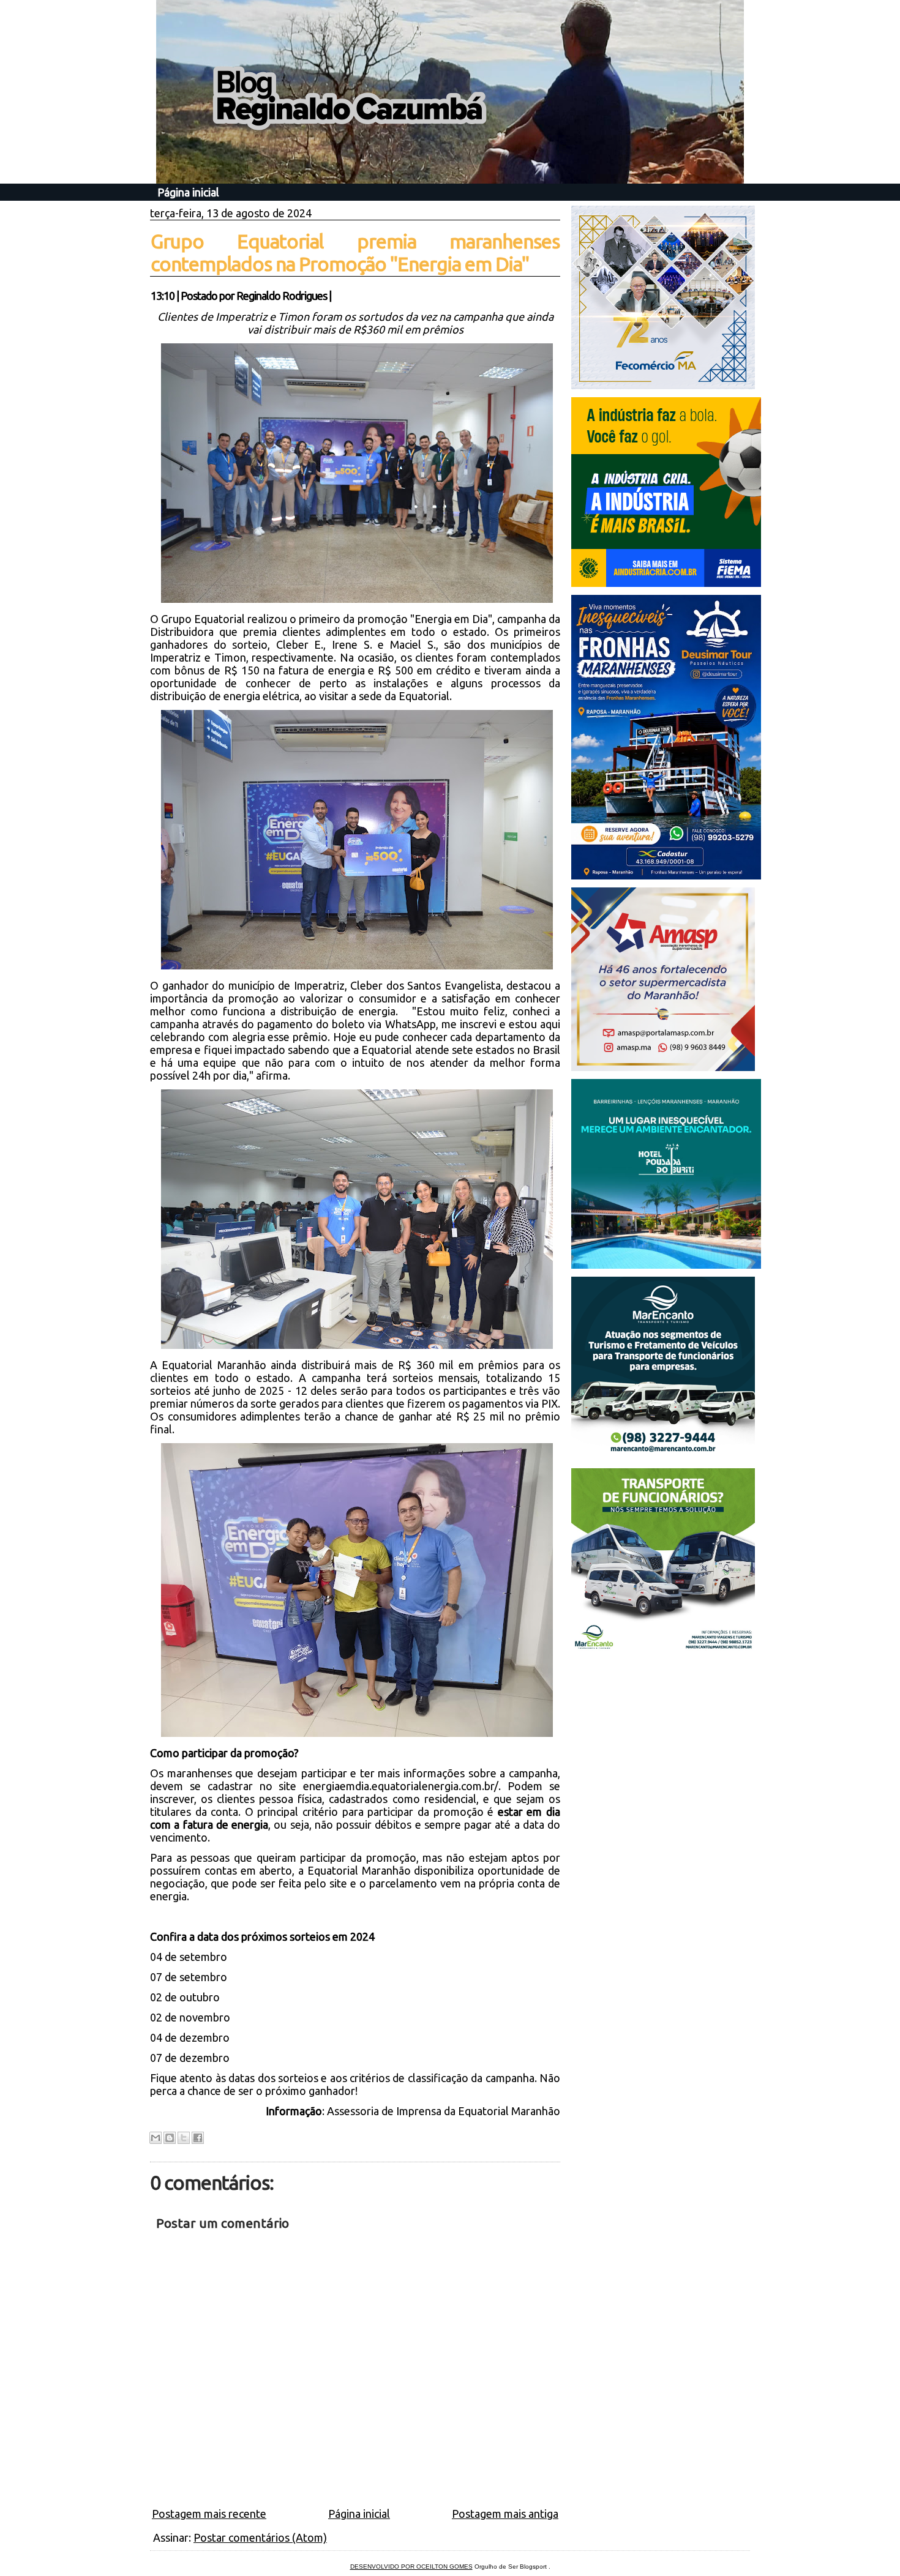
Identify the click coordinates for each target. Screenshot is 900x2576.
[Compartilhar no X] (184, 2138)
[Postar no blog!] (170, 2138)
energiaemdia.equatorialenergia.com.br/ (401, 1786)
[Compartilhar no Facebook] (198, 2138)
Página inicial (188, 192)
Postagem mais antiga (505, 2514)
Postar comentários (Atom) (260, 2537)
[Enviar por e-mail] (156, 2138)
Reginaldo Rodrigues (282, 296)
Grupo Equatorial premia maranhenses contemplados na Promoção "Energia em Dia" (355, 252)
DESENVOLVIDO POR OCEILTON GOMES (411, 2567)
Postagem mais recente (209, 2514)
